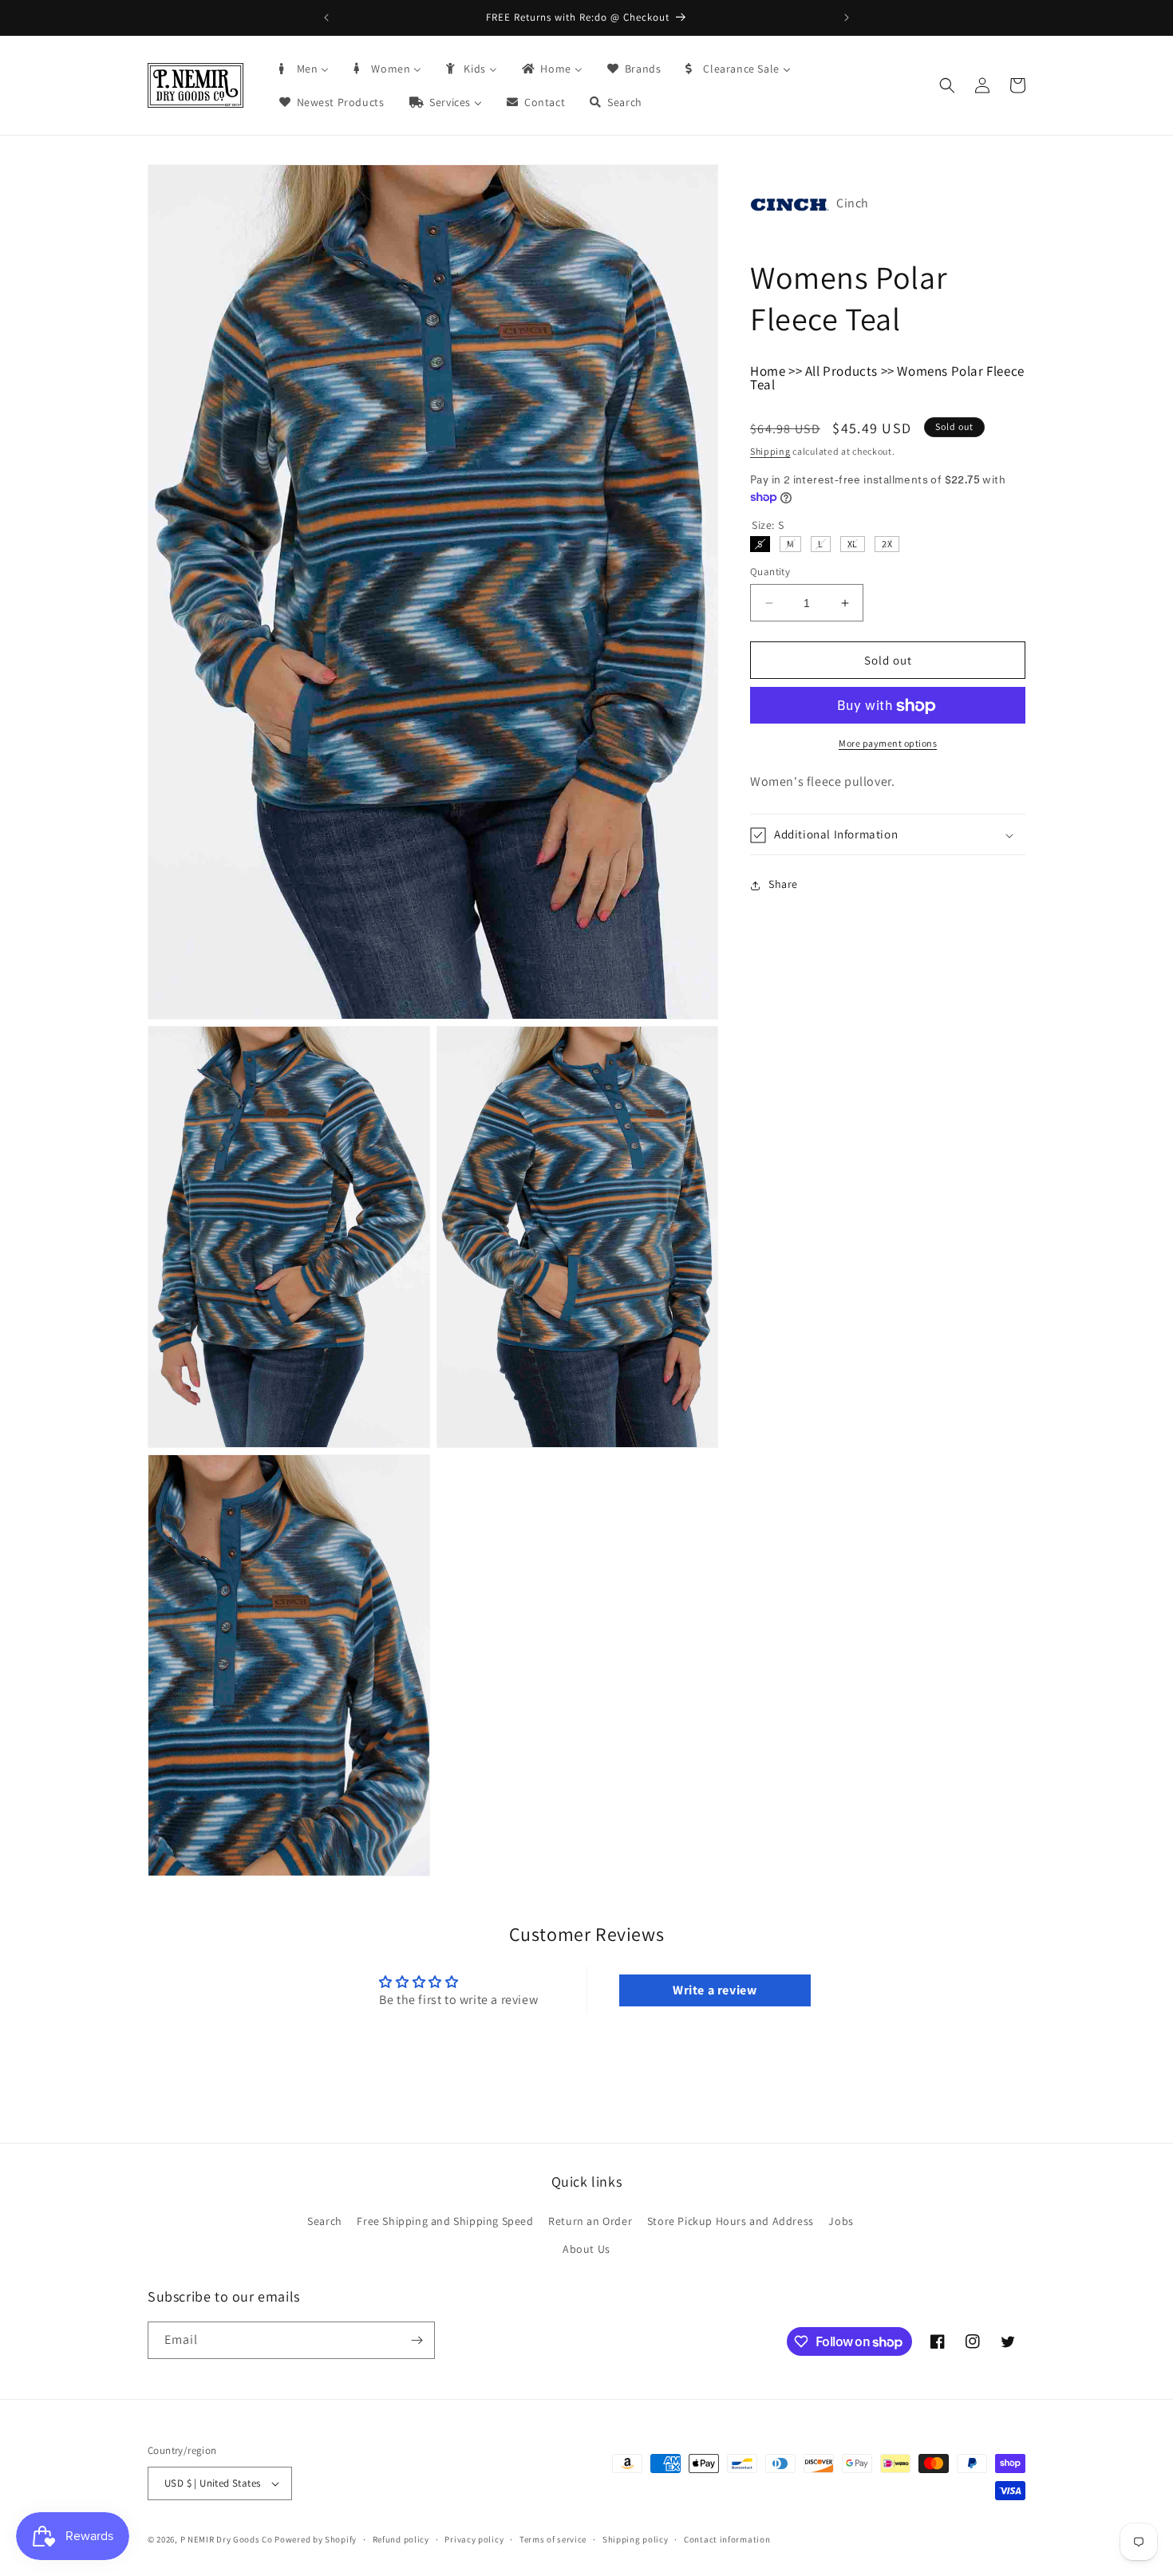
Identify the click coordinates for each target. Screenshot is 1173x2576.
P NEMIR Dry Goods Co (227, 2539)
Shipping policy (636, 2539)
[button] (947, 85)
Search (325, 2220)
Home (768, 371)
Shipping (770, 451)
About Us (586, 2249)
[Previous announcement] (326, 18)
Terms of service (553, 2539)
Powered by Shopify (316, 2539)
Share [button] (783, 885)
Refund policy (401, 2539)
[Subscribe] (417, 2340)
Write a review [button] (715, 1991)
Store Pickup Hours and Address (731, 2220)
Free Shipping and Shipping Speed (445, 2220)
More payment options (888, 744)
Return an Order (590, 2220)
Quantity (770, 572)
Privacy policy (474, 2539)
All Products (841, 371)
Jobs (841, 2220)
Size (768, 525)
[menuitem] (303, 69)
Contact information (727, 2539)
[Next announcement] (847, 18)
